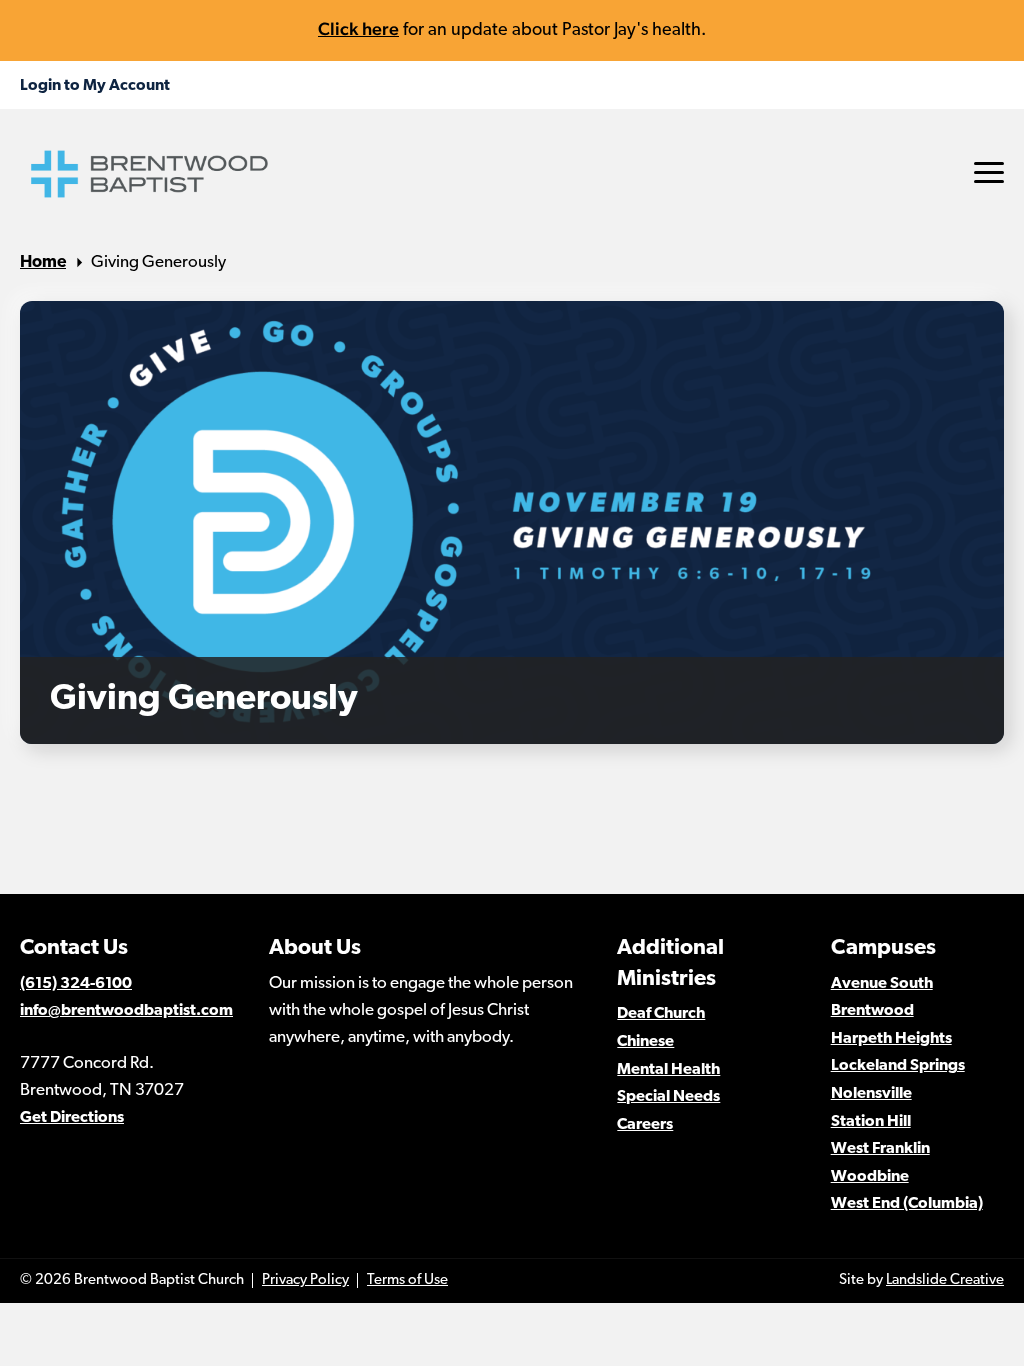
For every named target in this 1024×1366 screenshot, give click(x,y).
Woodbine (870, 1177)
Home (43, 262)
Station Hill (871, 1122)
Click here (358, 28)
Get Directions (72, 1118)
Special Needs (668, 1097)
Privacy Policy (305, 1280)
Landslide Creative (945, 1280)
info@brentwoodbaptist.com (126, 1011)
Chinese (645, 1042)
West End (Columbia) (907, 1204)
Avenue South (882, 984)
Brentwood (872, 1011)
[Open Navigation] (989, 172)
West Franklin (880, 1149)
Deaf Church (661, 1014)
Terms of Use (407, 1280)
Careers (645, 1125)
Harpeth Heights (891, 1039)
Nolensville (871, 1094)
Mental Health (668, 1070)
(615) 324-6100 (76, 984)
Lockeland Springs (898, 1066)
